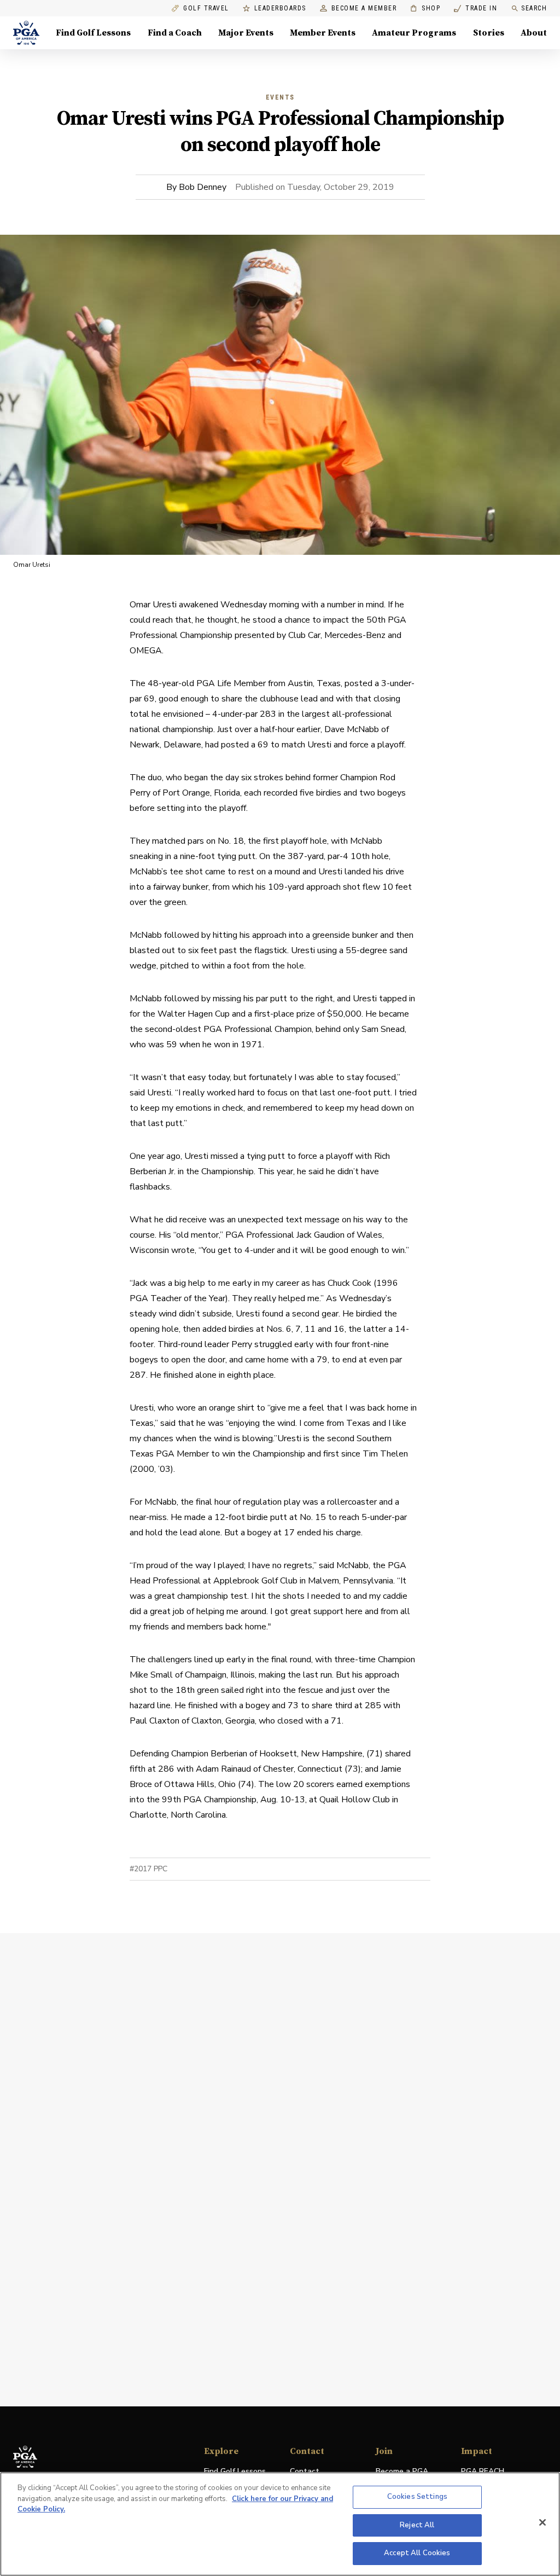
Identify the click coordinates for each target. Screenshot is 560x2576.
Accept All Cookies (417, 2553)
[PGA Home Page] (26, 33)
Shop (425, 8)
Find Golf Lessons (93, 33)
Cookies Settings (417, 2497)
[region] (280, 2524)
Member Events (323, 33)
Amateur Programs (414, 33)
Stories (489, 33)
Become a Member (364, 8)
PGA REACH (483, 2472)
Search (534, 8)
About (534, 33)
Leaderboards (280, 8)
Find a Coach (175, 33)
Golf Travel (206, 8)
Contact (305, 2471)
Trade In (476, 8)
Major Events (246, 33)
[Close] (542, 2522)
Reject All (417, 2525)
